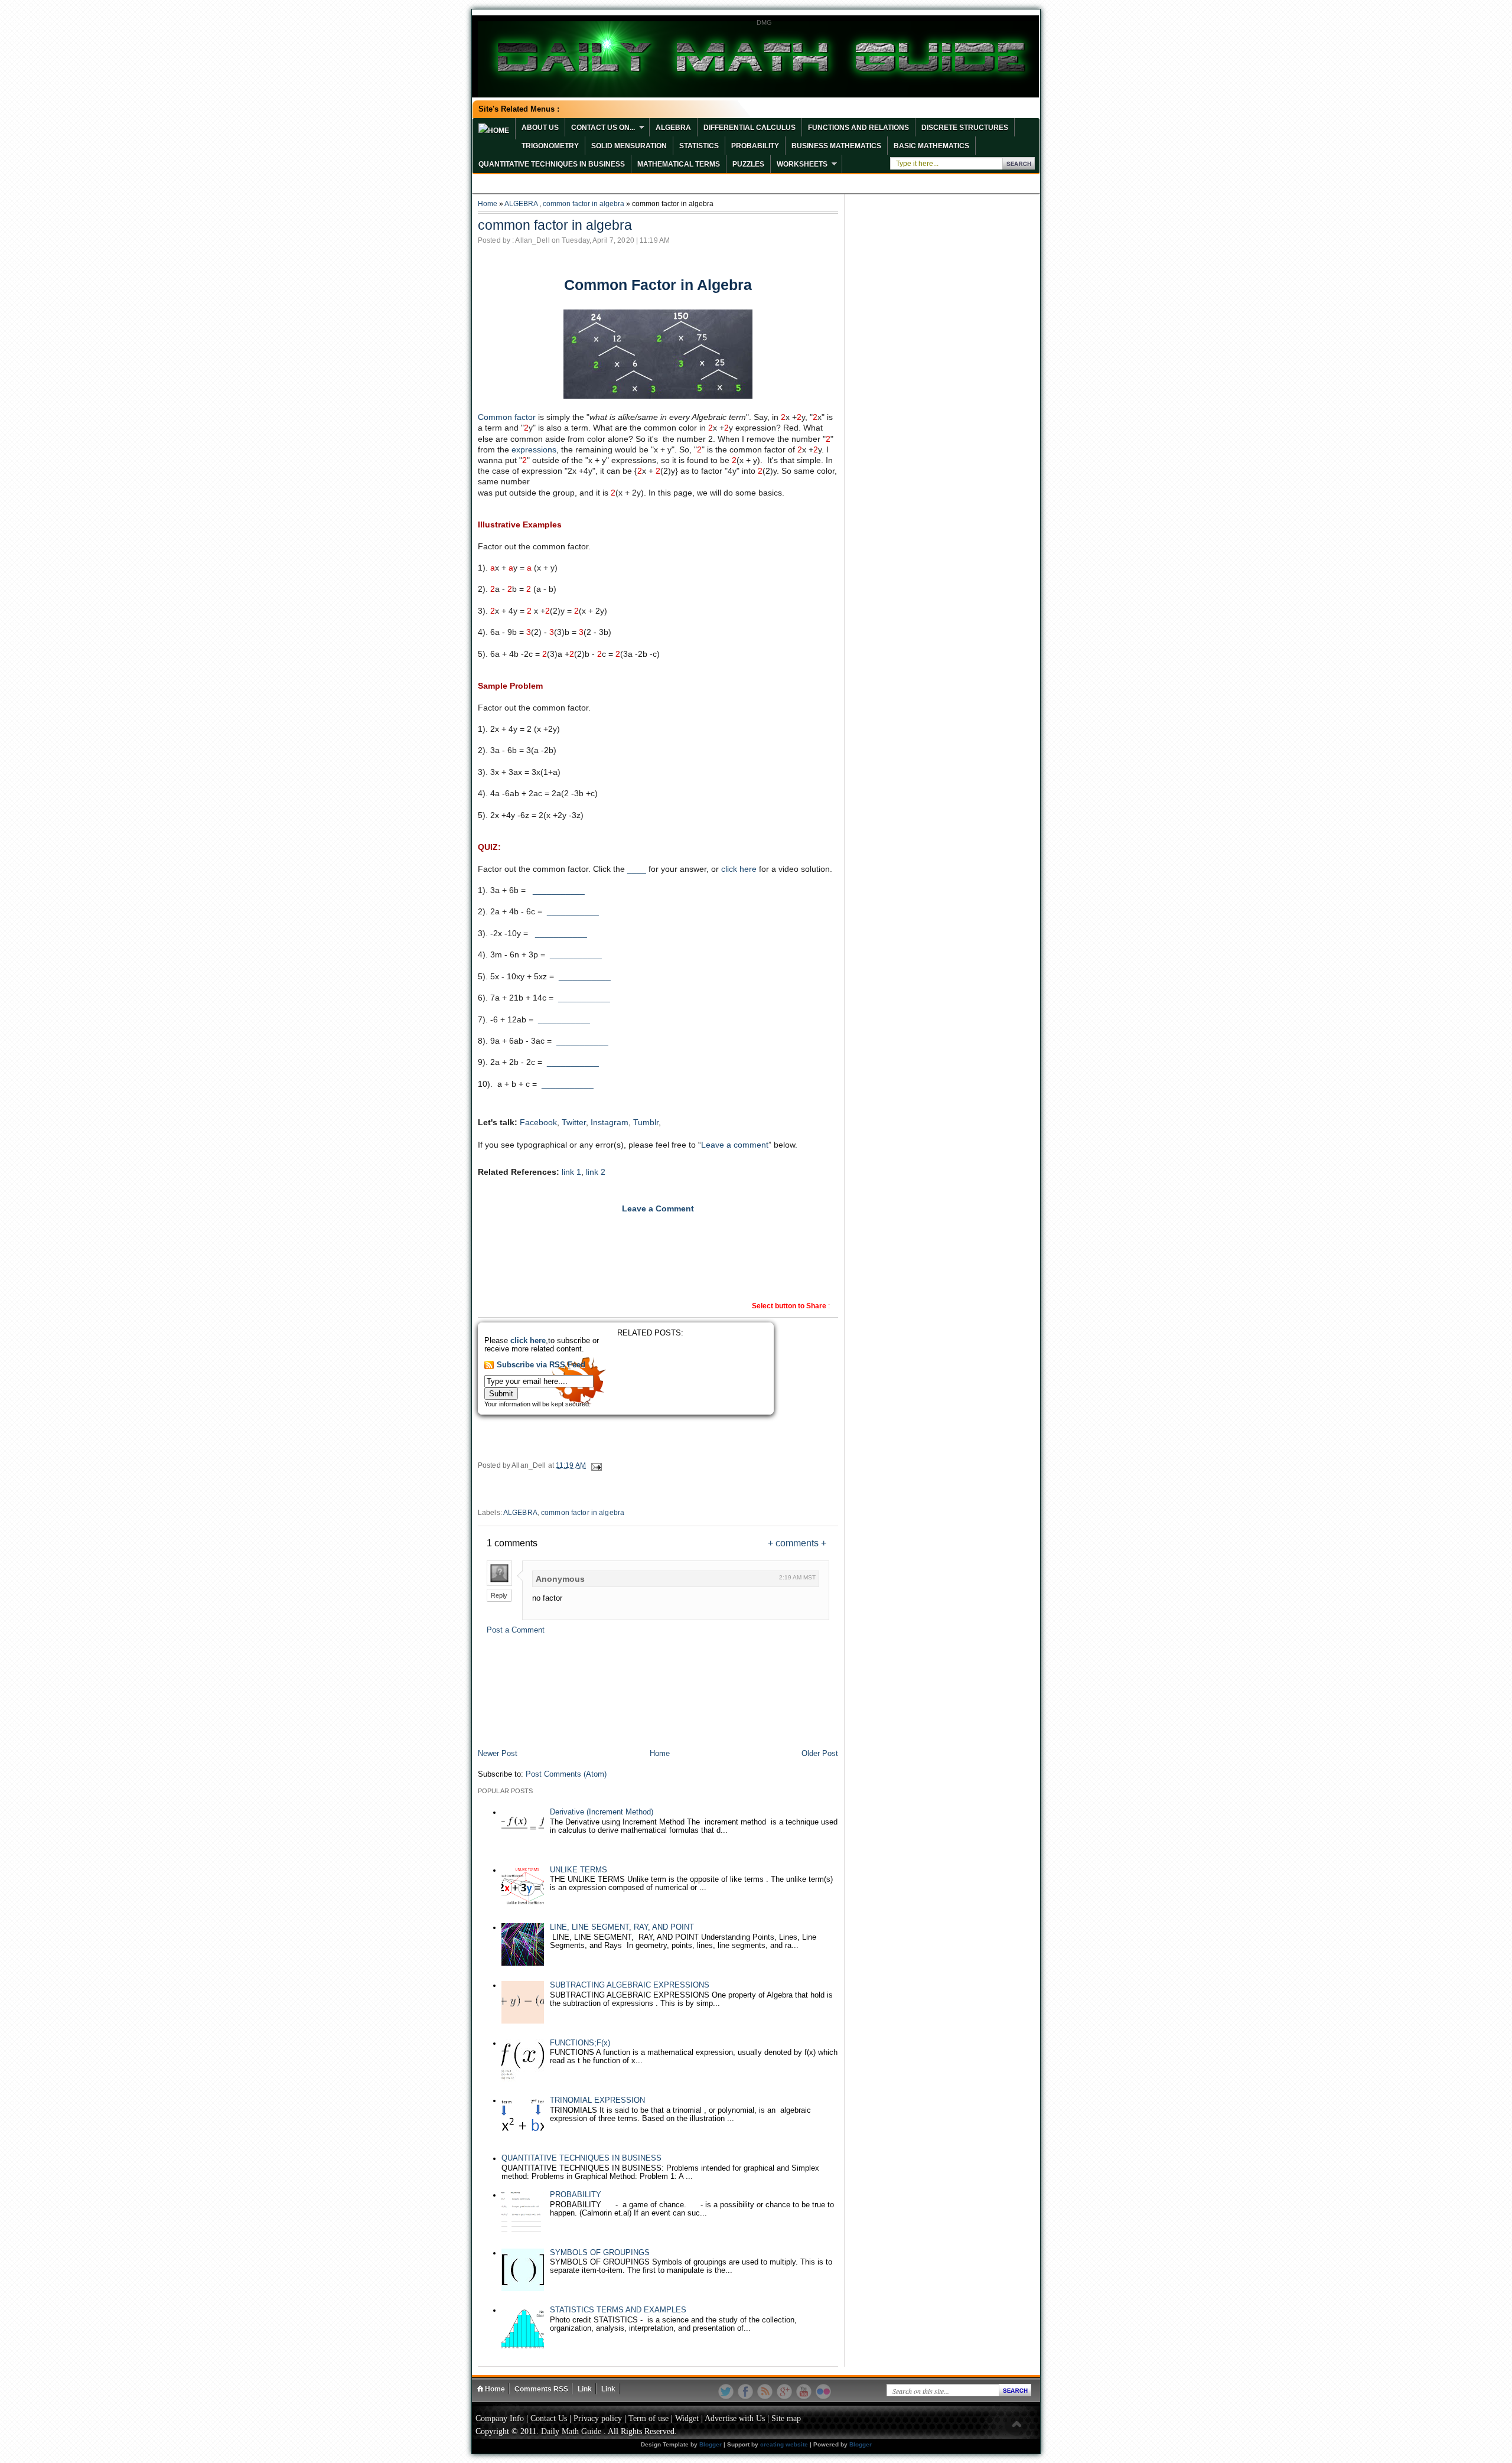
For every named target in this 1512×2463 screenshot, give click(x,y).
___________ (559, 890)
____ (637, 869)
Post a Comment (516, 1630)
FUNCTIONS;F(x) (580, 2043)
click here (739, 869)
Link (585, 2389)
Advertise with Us (735, 2418)
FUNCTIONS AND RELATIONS (858, 128)
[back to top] (1016, 2425)
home (498, 131)
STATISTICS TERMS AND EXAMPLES (618, 2310)
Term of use (649, 2418)
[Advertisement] (658, 1688)
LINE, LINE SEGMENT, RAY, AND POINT (622, 1927)
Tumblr (646, 1122)
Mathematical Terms (679, 164)
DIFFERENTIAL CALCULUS (750, 128)
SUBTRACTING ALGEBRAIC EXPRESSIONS (630, 1985)
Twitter (574, 1122)
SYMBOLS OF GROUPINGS (600, 2253)
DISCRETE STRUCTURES (965, 128)
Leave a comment (735, 1145)
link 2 (596, 1172)
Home (488, 204)
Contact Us (549, 2418)
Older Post (820, 1754)
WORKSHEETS (802, 164)
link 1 (571, 1172)
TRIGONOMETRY (550, 146)
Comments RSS (541, 2389)
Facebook (538, 1122)
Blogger (711, 2444)
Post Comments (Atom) (566, 1774)
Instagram (610, 1122)
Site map (786, 2418)
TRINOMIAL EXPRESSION (597, 2100)
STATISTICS (699, 146)
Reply (499, 1595)
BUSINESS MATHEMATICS (836, 146)
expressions (534, 449)
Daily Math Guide (571, 2431)
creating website (784, 2444)
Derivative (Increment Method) (602, 1812)
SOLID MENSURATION (629, 146)
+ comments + (797, 1543)
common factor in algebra (584, 204)
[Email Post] (596, 1465)
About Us (540, 128)
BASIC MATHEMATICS (931, 146)
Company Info (500, 2418)
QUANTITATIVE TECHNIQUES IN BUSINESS (552, 164)
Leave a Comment (658, 1208)
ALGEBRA (673, 128)
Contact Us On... (603, 128)
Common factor (507, 417)
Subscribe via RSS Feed (541, 1365)
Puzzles (748, 164)
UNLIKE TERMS (579, 1870)
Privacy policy (598, 2418)
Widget (687, 2418)
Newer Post (498, 1754)
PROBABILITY (755, 146)
